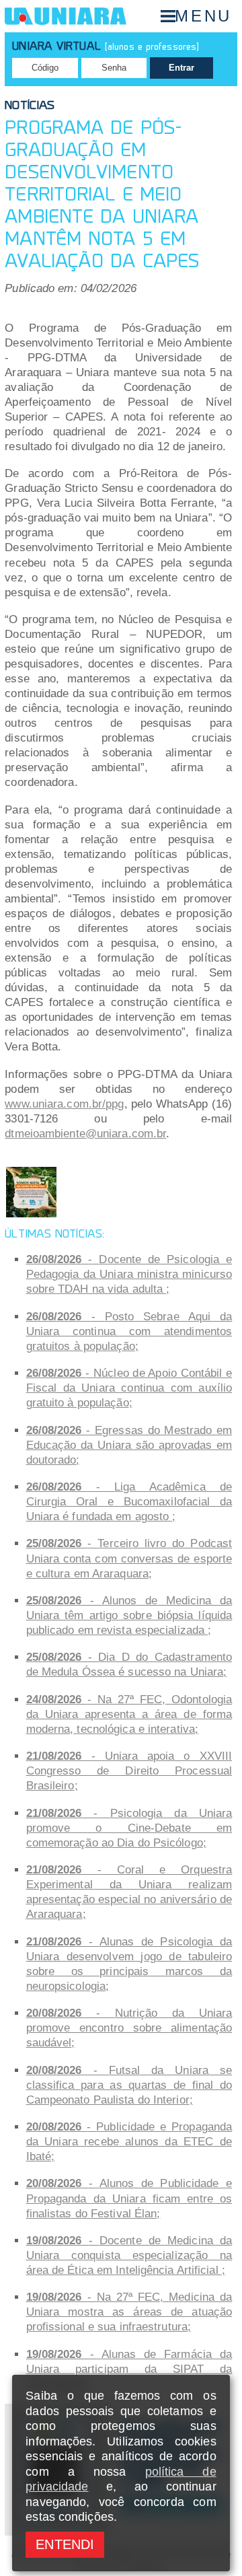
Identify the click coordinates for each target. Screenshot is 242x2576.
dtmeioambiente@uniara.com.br (85, 1134)
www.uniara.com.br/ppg (64, 1104)
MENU (203, 16)
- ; (129, 1274)
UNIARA (66, 16)
